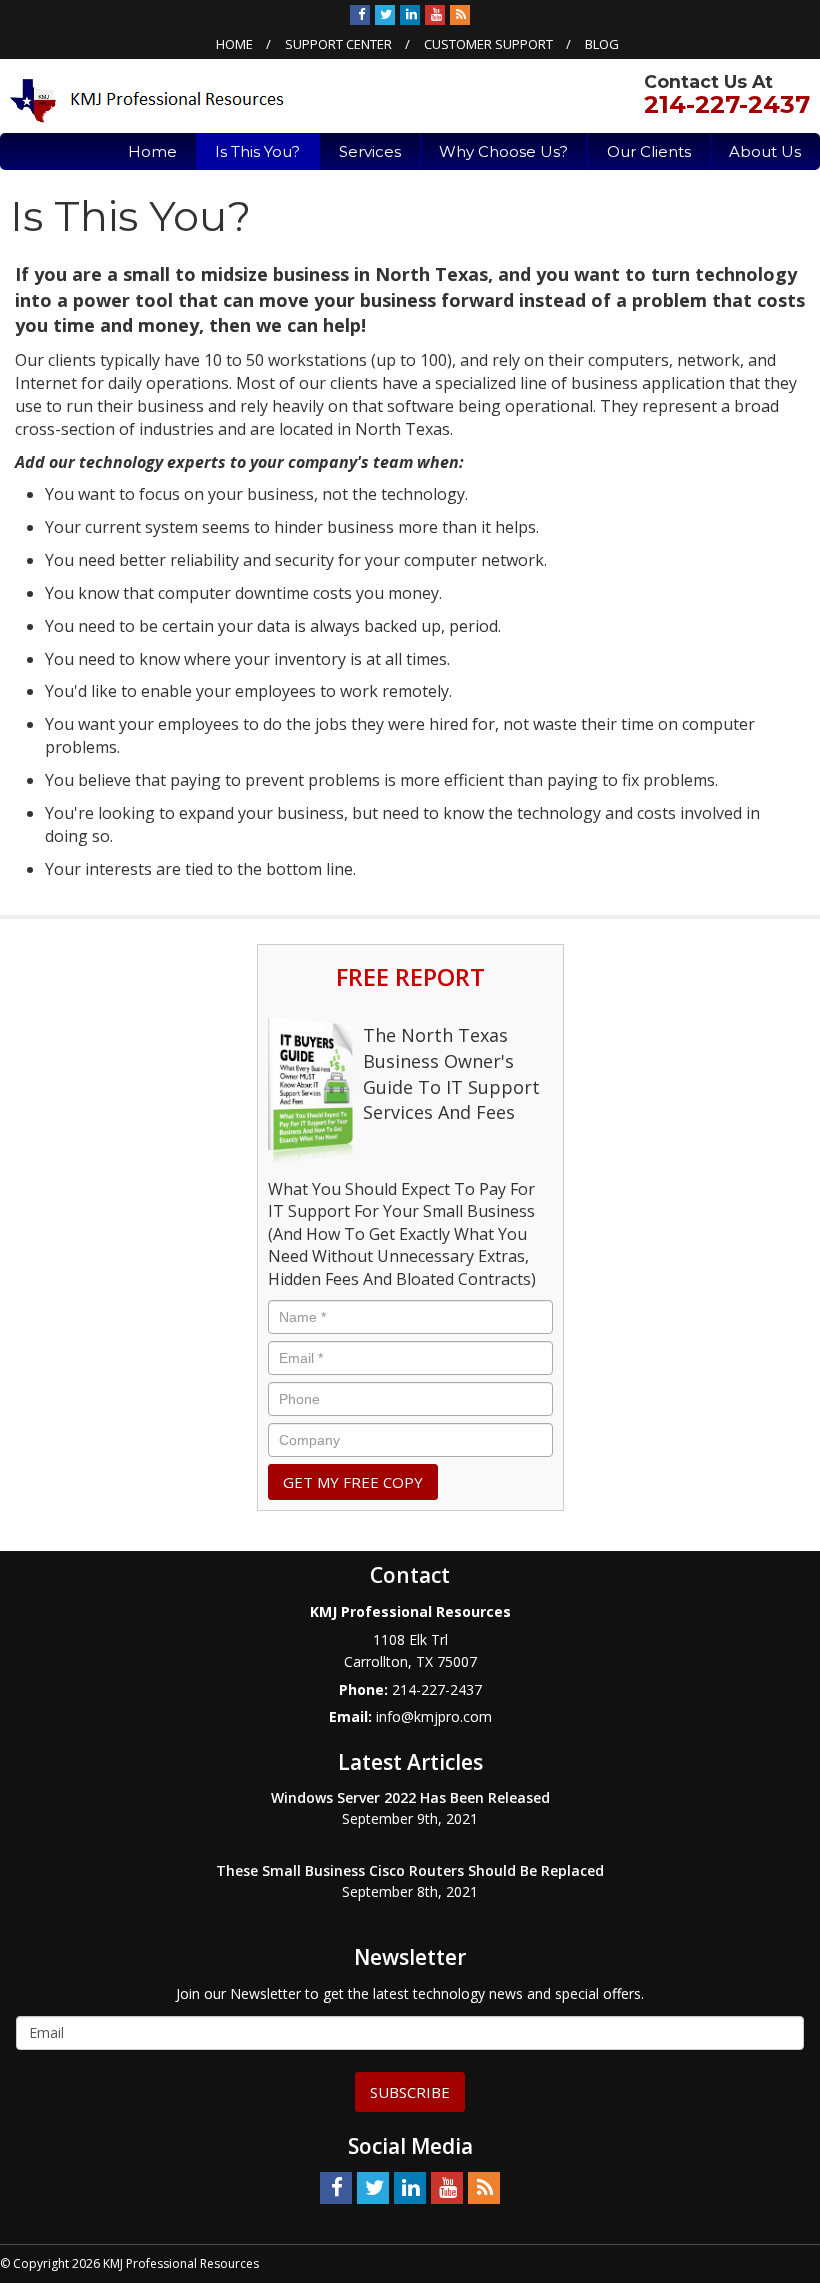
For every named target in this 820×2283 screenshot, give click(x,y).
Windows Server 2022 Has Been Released (410, 1797)
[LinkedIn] (410, 14)
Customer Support (488, 44)
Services (370, 151)
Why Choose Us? (503, 151)
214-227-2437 (727, 104)
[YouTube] (435, 14)
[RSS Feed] (460, 14)
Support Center (338, 44)
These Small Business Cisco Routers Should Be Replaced (410, 1870)
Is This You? (257, 151)
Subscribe (410, 2092)
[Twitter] (385, 14)
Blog (602, 44)
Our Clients (649, 151)
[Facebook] (360, 14)
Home (234, 44)
